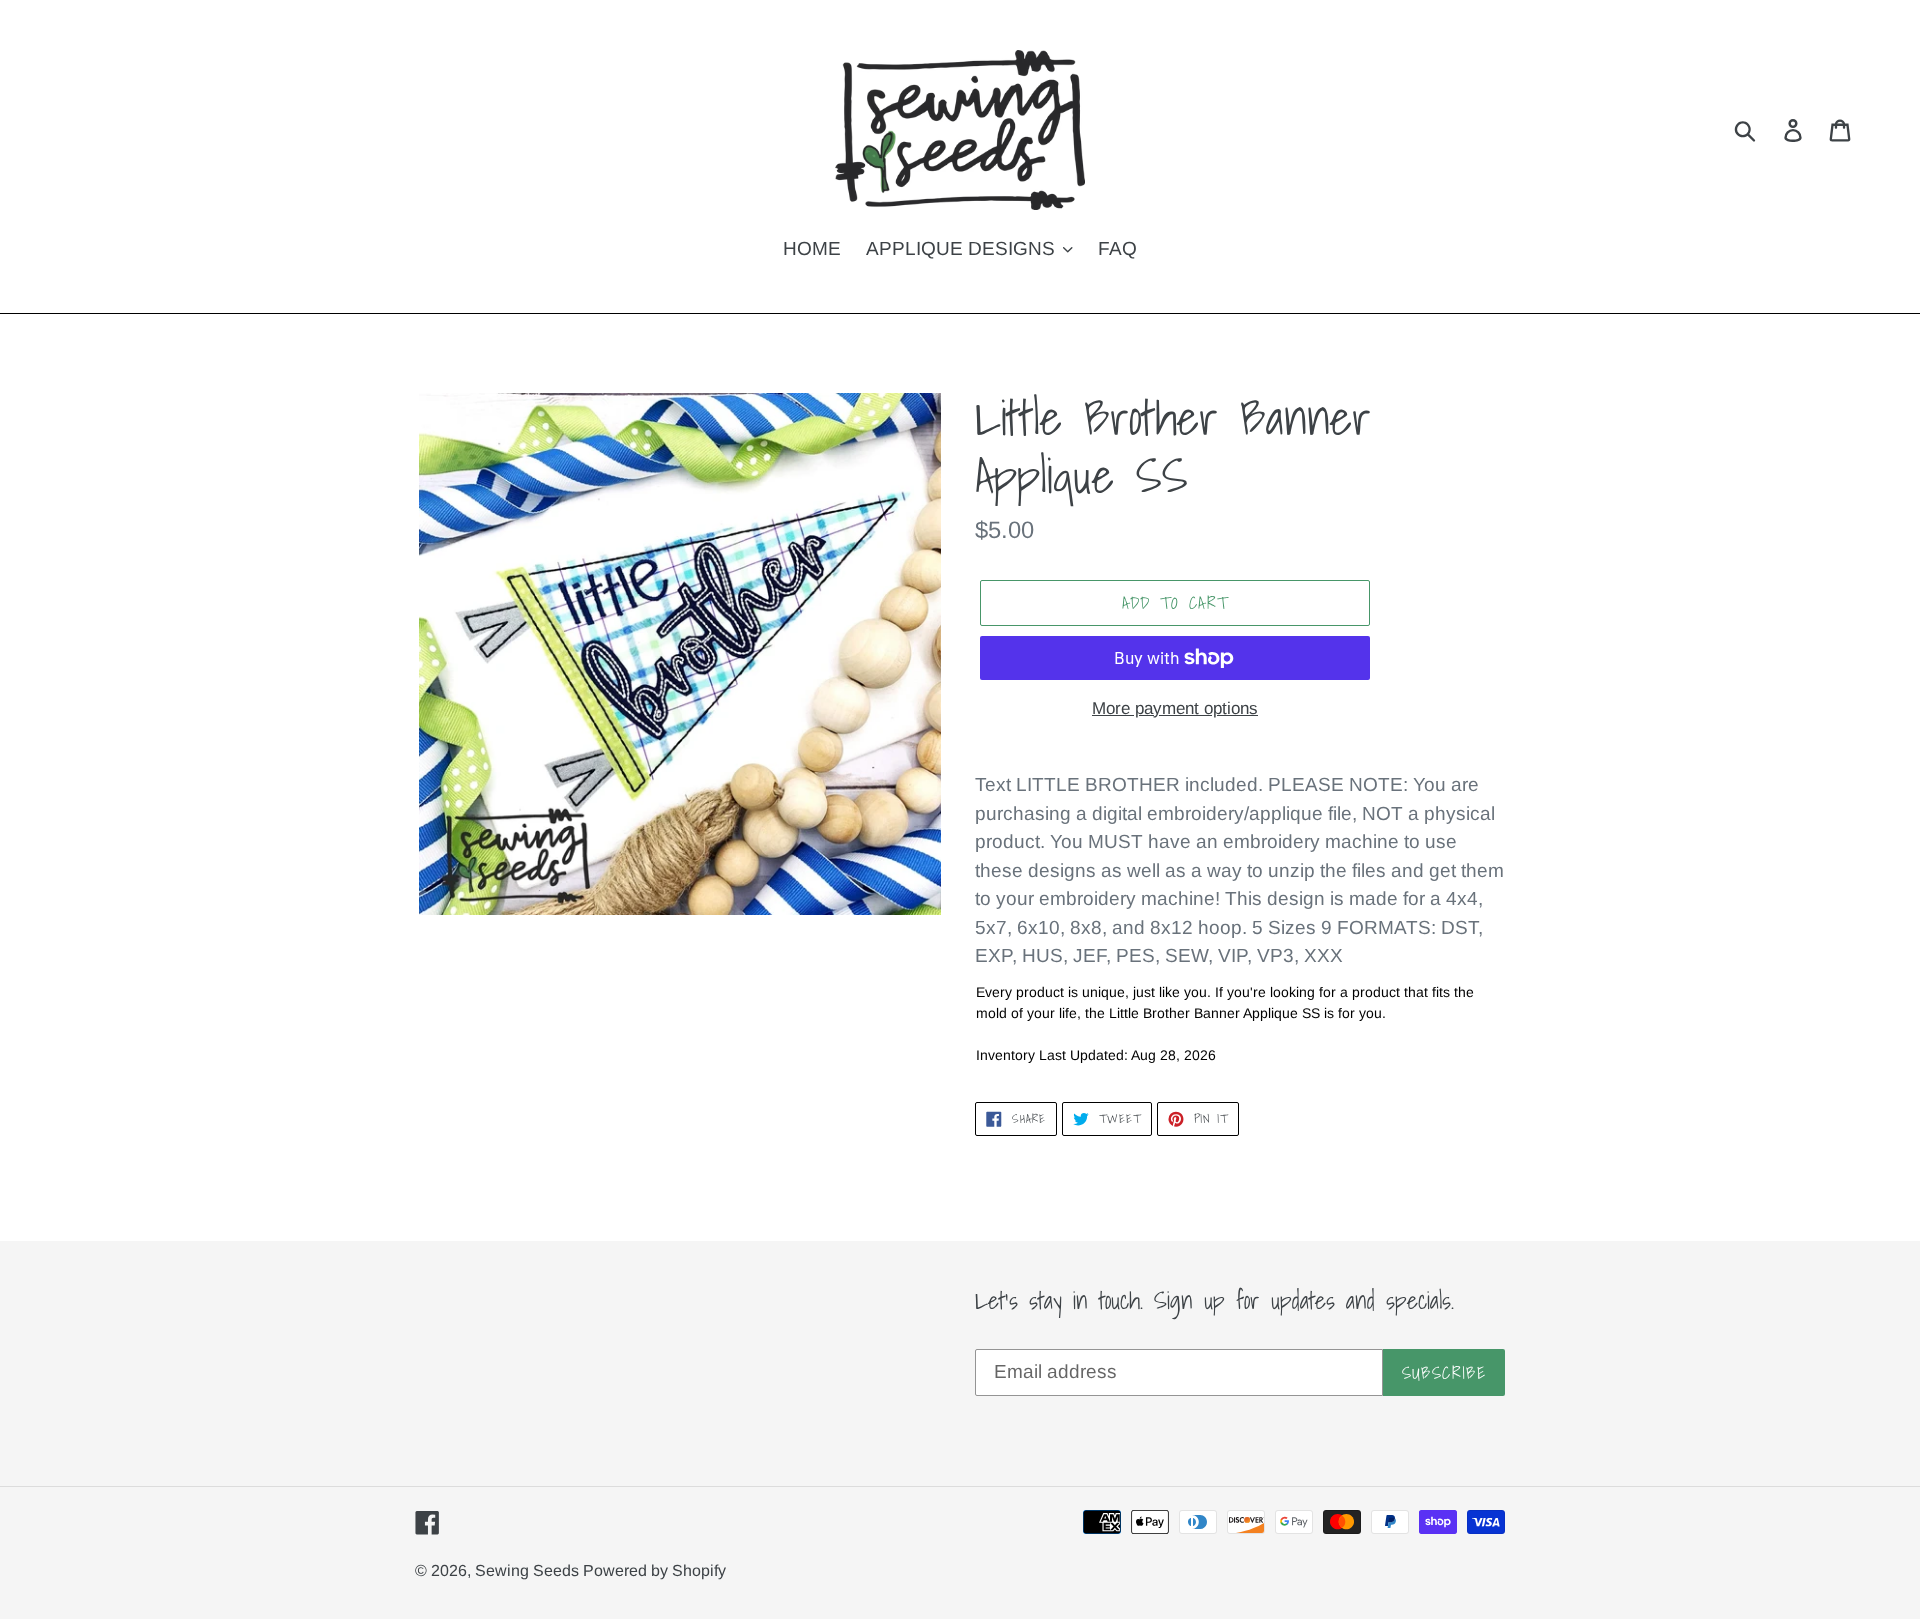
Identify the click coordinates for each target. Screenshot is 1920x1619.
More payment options (1175, 708)
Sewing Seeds (529, 1570)
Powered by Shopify (654, 1570)
